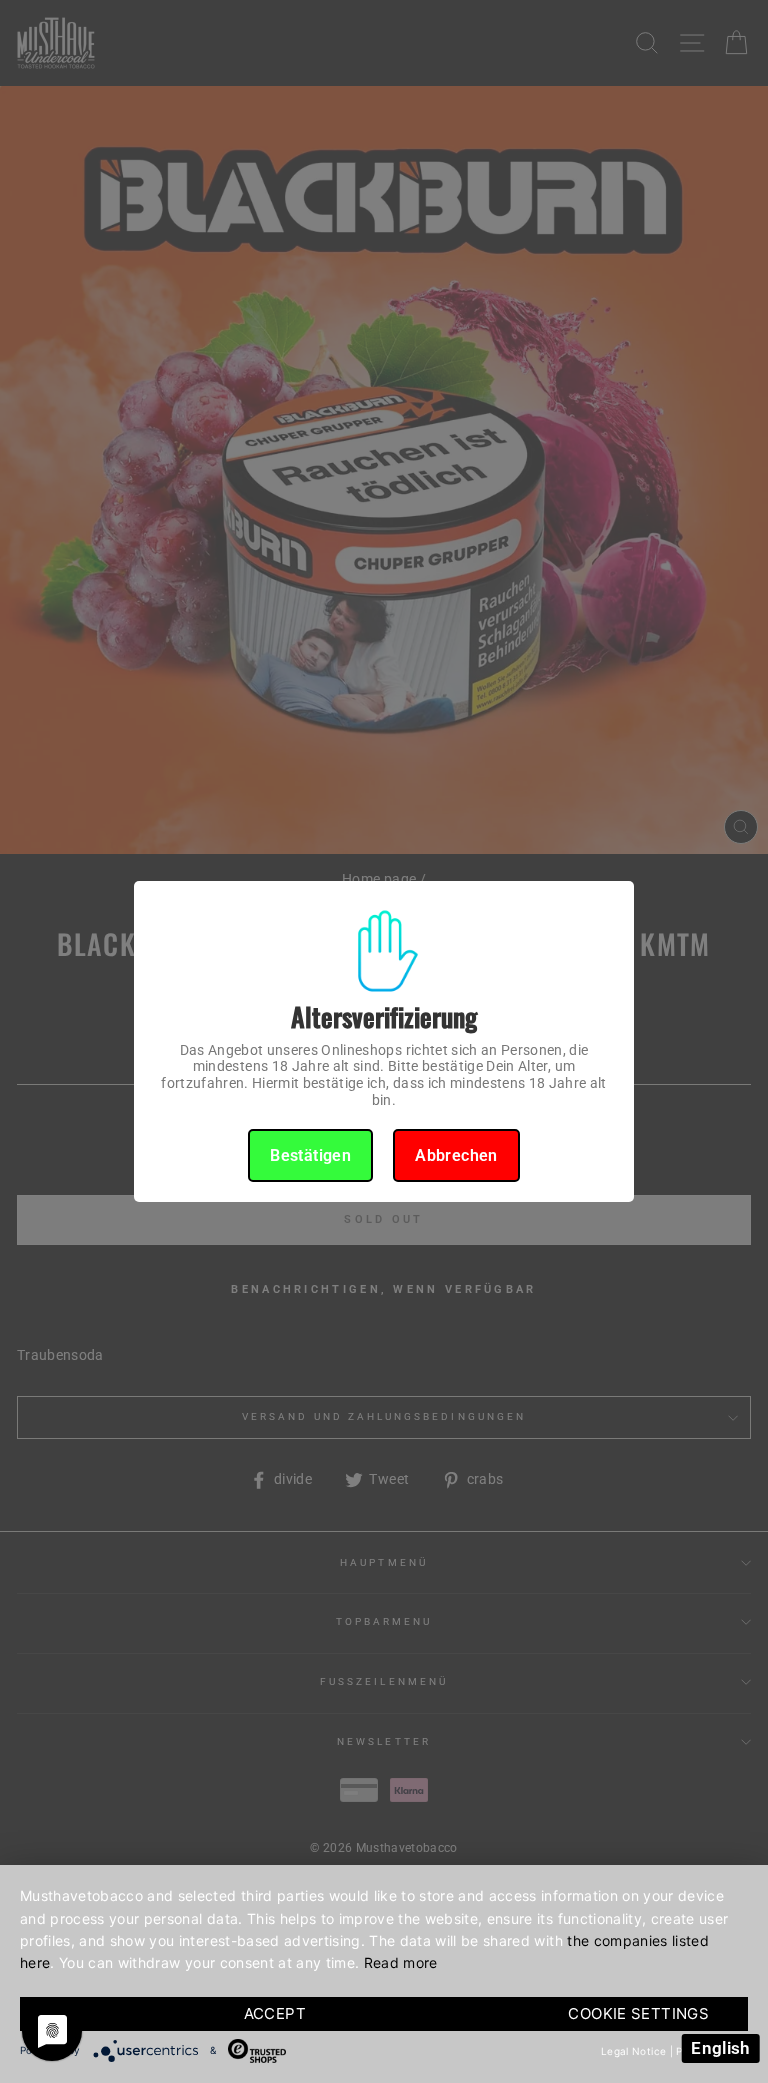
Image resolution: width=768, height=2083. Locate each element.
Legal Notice (633, 2051)
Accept (275, 2013)
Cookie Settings (638, 2013)
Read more (401, 1962)
